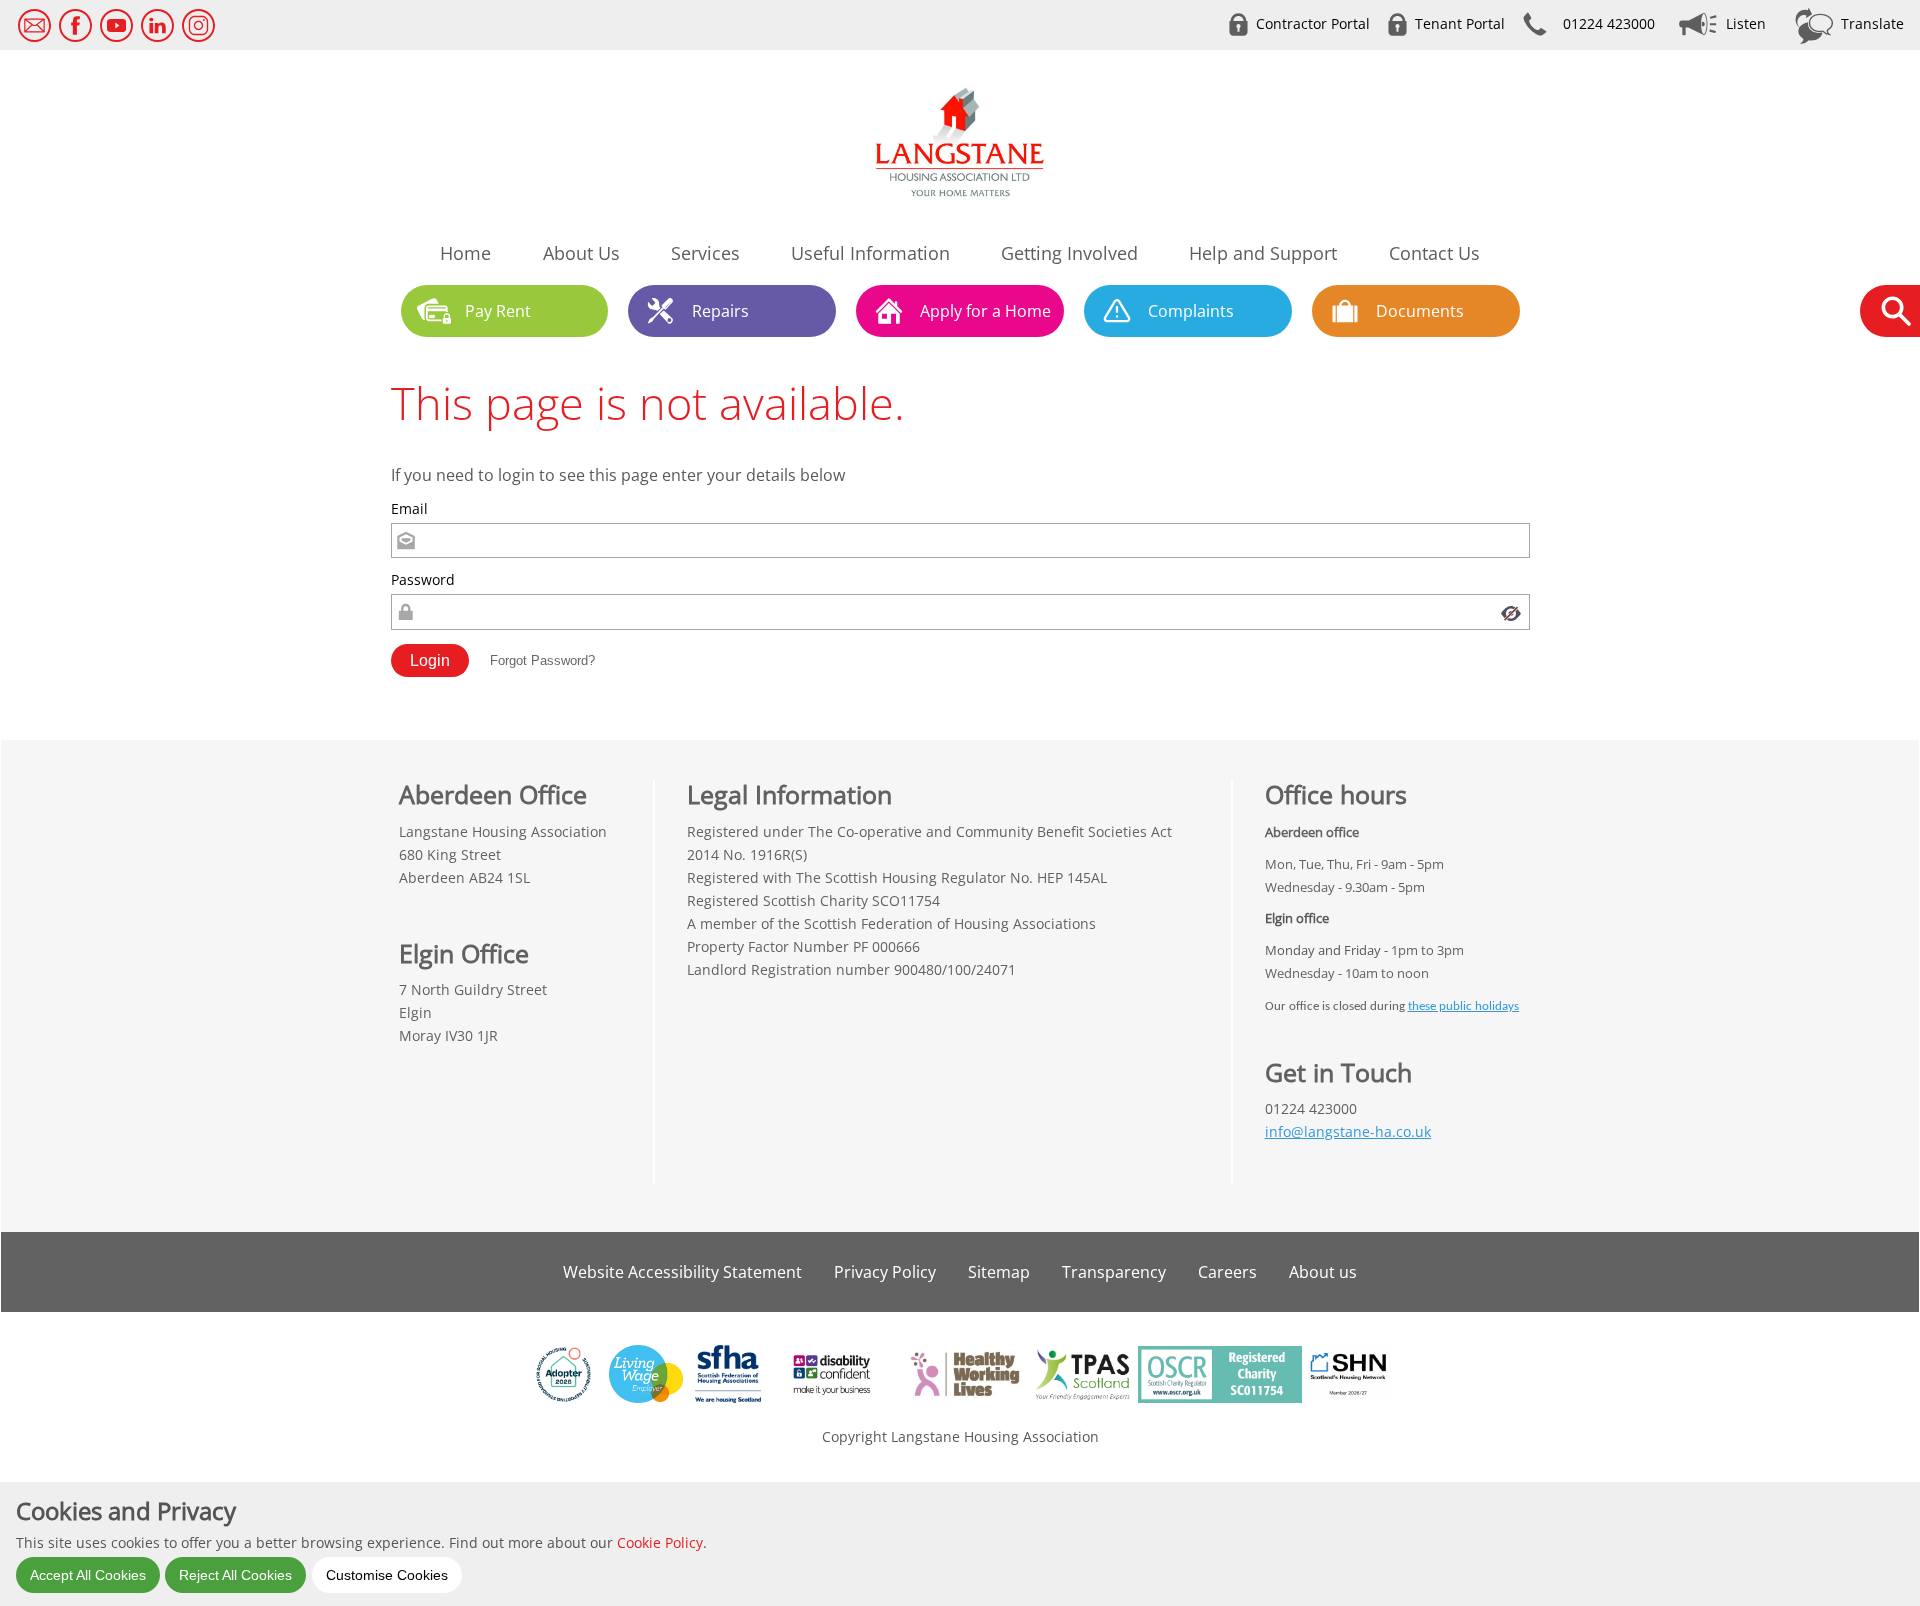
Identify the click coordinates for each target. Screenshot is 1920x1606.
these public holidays (1463, 1006)
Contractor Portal (1313, 23)
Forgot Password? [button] (542, 660)
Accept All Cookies (88, 1574)
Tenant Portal (1460, 23)
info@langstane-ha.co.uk (1348, 1131)
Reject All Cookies (235, 1574)
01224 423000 (1609, 23)
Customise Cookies (387, 1574)
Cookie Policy (660, 1541)
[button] (430, 661)
